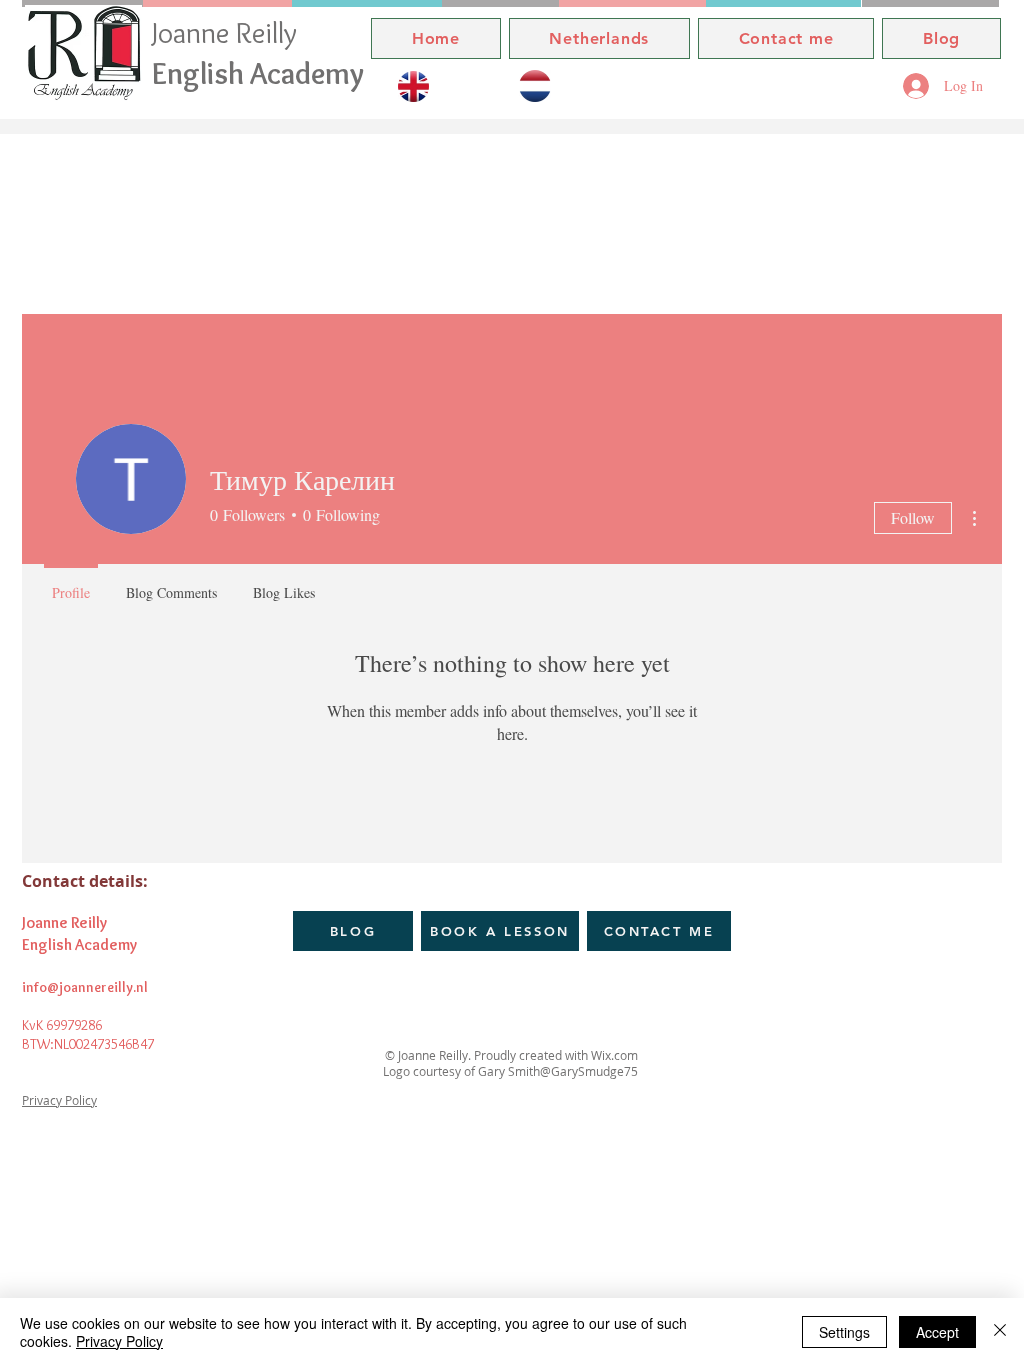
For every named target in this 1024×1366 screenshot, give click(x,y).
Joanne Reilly (228, 32)
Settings (844, 1332)
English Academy (258, 73)
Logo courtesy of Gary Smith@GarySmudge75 (512, 1071)
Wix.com (613, 1055)
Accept (937, 1332)
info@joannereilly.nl (85, 987)
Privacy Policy (59, 1100)
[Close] (1000, 1332)
